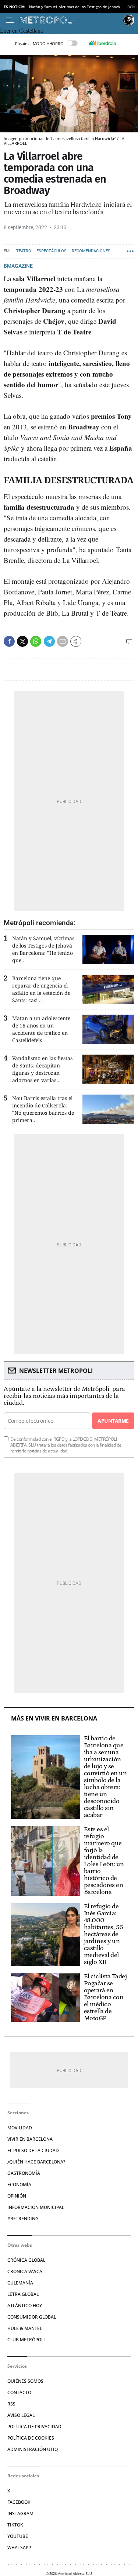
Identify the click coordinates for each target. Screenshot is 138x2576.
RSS (11, 2404)
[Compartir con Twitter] (22, 641)
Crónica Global (26, 2260)
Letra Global (23, 2294)
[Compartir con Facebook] (9, 641)
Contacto (19, 2392)
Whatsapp (19, 2548)
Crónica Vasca (25, 2271)
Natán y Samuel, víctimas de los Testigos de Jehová (75, 7)
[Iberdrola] (103, 43)
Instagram (20, 2513)
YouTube (18, 2536)
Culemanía (20, 2283)
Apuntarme (113, 1421)
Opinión (17, 2196)
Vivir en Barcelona (30, 2139)
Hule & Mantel (25, 2328)
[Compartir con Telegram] (49, 641)
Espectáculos (52, 251)
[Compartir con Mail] (63, 641)
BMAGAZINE (18, 266)
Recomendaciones (91, 251)
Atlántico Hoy (25, 2306)
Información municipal (36, 2207)
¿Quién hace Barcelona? (36, 2162)
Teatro (24, 251)
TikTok (15, 2525)
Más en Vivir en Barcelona (54, 1718)
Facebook (19, 2502)
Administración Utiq (33, 2449)
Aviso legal (21, 2415)
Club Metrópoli (26, 2340)
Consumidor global (32, 2317)
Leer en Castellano (22, 31)
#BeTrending (23, 2219)
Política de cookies (31, 2438)
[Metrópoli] (70, 20)
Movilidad (20, 2128)
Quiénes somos (25, 2381)
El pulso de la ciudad (33, 2150)
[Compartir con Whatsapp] (36, 641)
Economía (19, 2185)
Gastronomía (24, 2173)
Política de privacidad (34, 2427)
